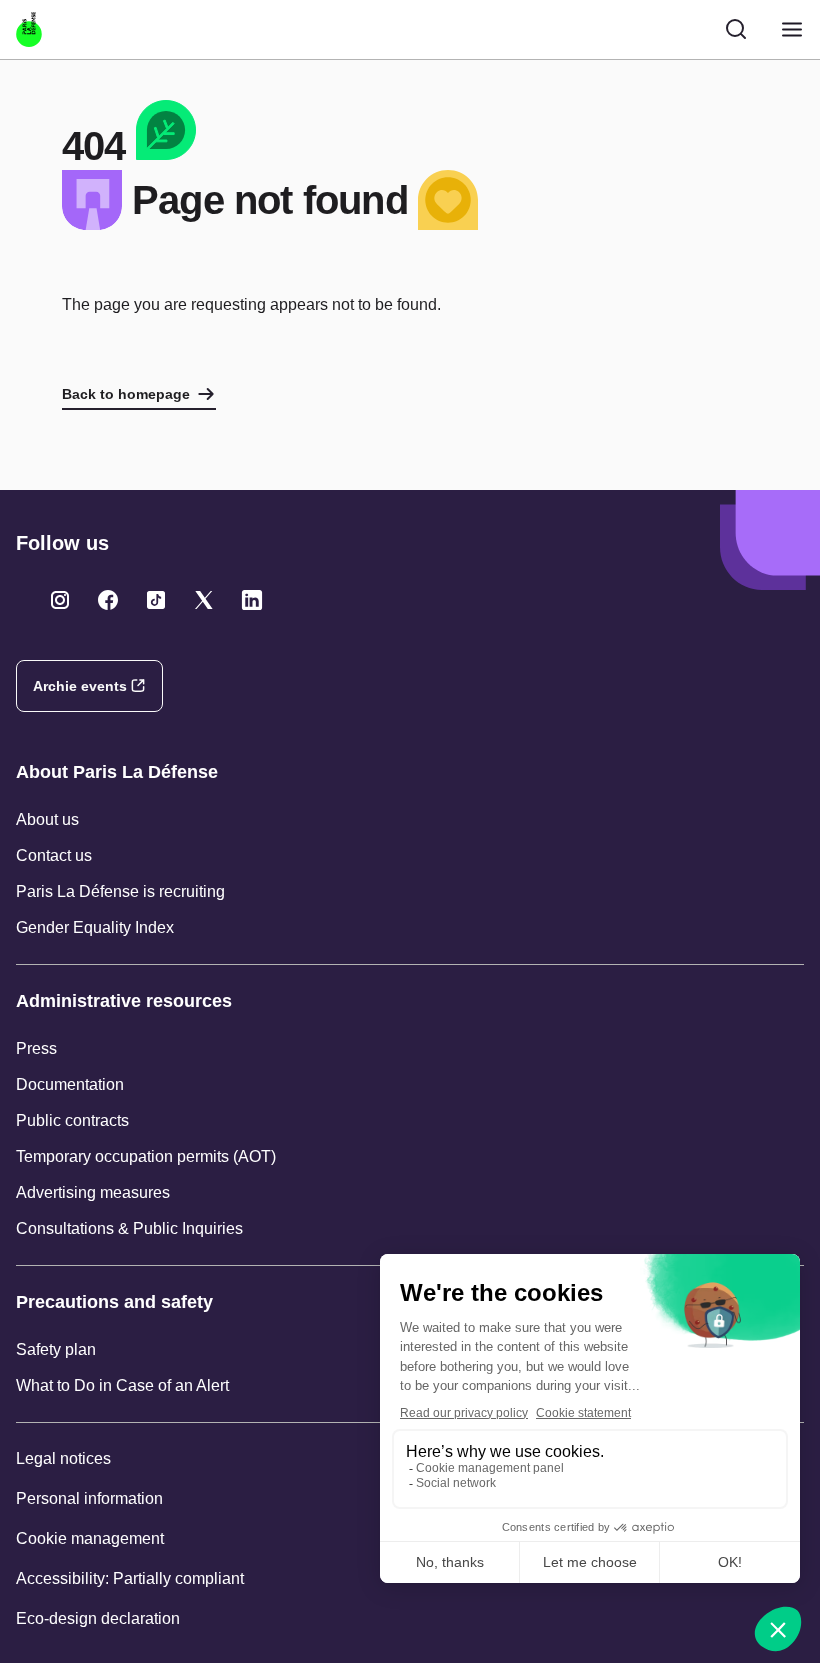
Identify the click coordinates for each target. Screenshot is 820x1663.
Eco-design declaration (98, 1618)
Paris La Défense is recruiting (120, 891)
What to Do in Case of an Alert (122, 1385)
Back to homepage (126, 394)
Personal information (89, 1498)
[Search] (736, 29)
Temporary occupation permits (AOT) (146, 1156)
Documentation (70, 1084)
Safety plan (56, 1349)
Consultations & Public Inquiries (129, 1228)
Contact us (54, 855)
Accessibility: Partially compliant (130, 1578)
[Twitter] (60, 600)
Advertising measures (93, 1192)
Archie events (80, 686)
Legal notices (63, 1458)
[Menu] (792, 29)
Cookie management (90, 1538)
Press (36, 1048)
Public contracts (72, 1120)
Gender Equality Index (95, 927)
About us (47, 819)
